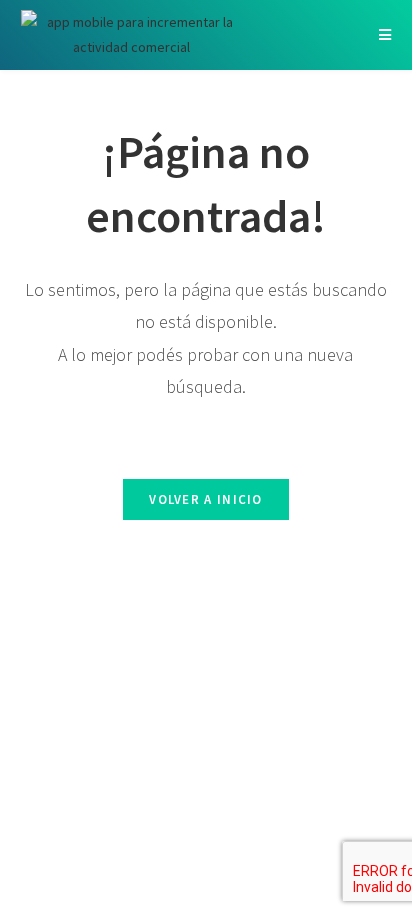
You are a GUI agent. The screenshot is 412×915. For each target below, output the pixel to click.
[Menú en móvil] (385, 35)
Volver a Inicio (206, 499)
